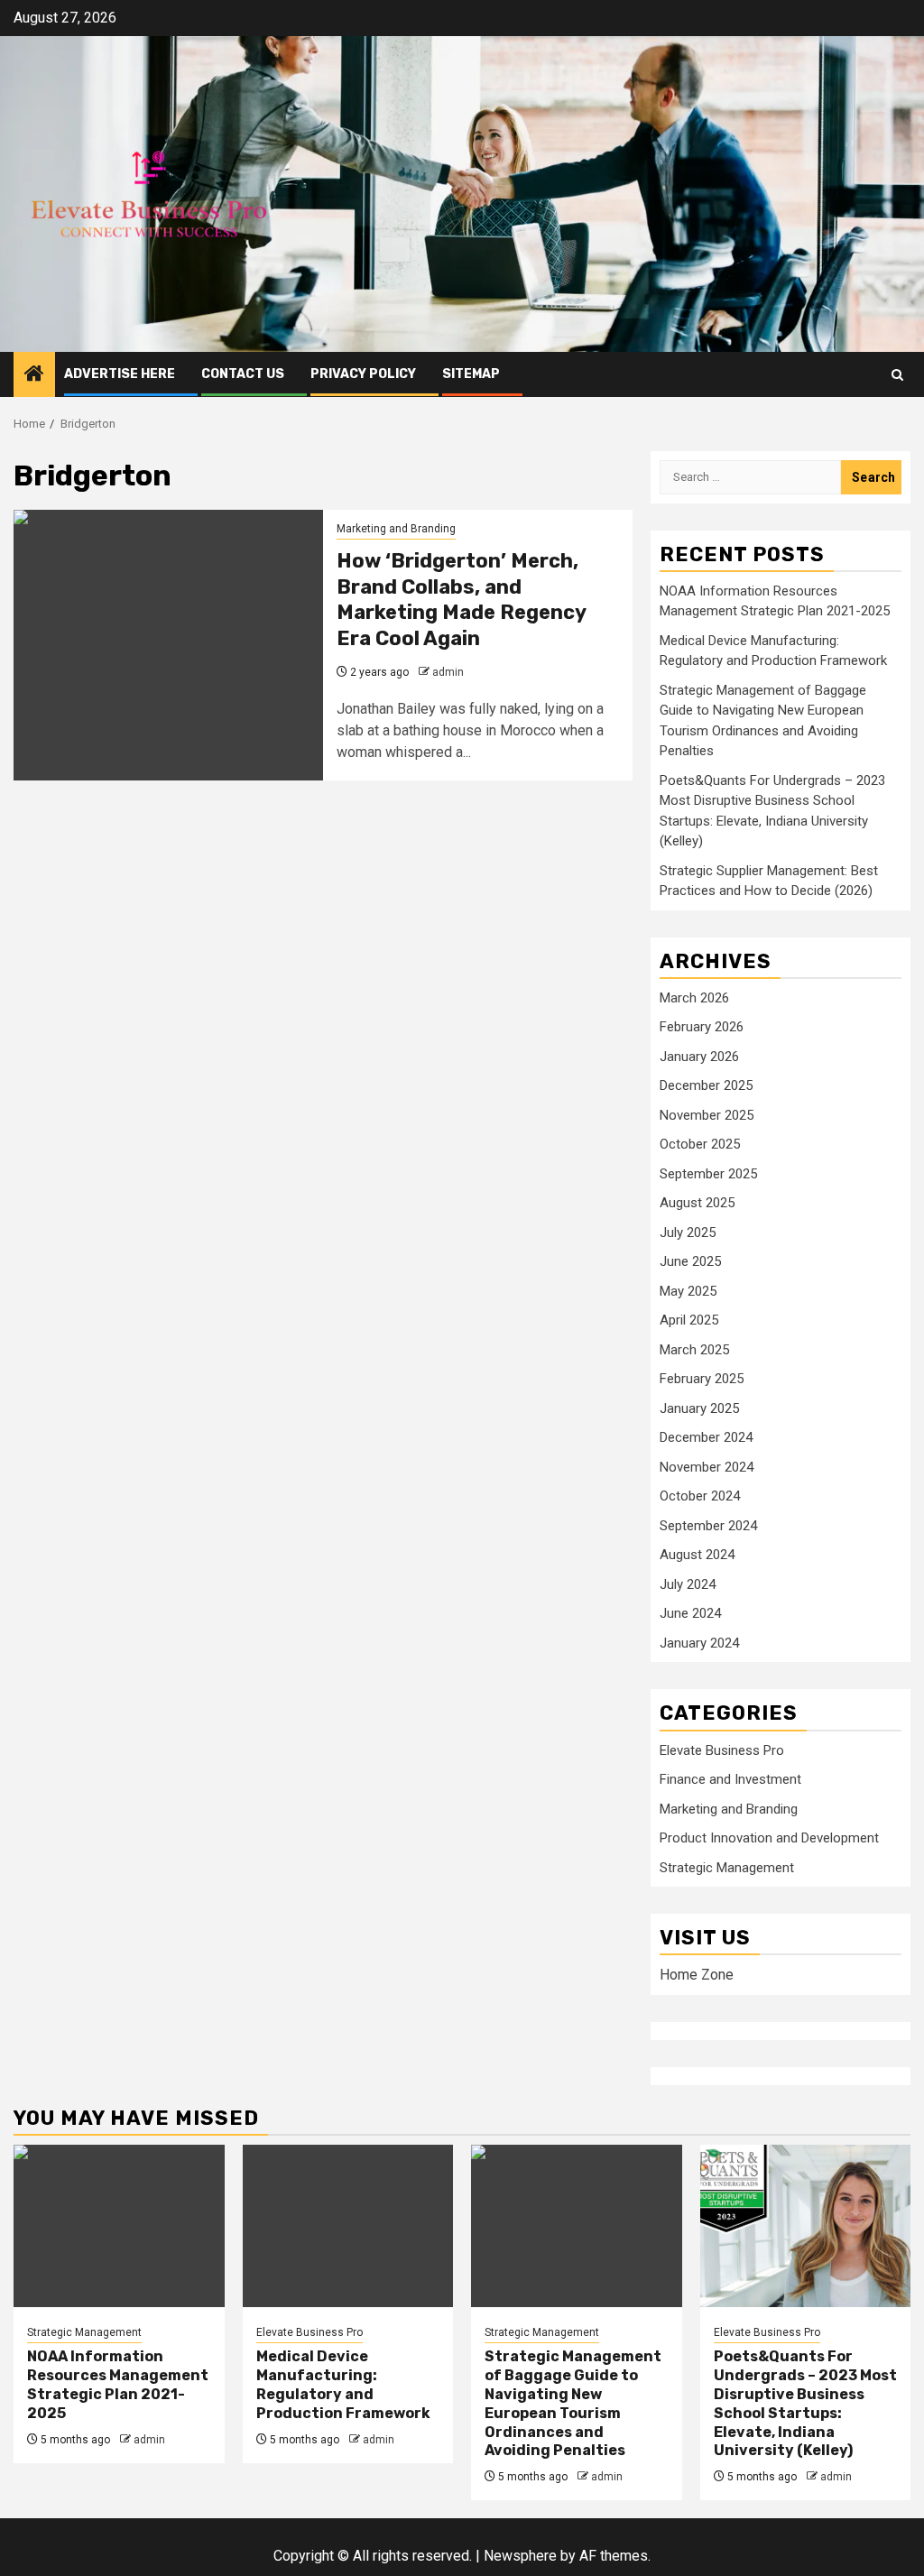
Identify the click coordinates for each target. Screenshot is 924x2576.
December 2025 (706, 1085)
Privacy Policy (363, 374)
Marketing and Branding (396, 529)
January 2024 (699, 1643)
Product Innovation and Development (769, 1838)
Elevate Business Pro (722, 1750)
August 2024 (697, 1555)
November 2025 (707, 1115)
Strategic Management (727, 1868)
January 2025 (699, 1408)
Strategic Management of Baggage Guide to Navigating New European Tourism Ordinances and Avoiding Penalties (573, 2403)
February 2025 (702, 1379)
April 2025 (689, 1320)
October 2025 (700, 1144)
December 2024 (706, 1437)
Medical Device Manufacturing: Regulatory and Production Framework (343, 2384)
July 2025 (688, 1233)
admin (448, 672)
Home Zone (697, 1975)
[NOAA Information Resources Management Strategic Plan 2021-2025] (119, 2226)
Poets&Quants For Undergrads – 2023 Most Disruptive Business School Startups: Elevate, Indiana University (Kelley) (805, 2403)
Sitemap (471, 374)
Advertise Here (120, 374)
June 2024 (690, 1613)
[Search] (897, 375)
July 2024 (688, 1584)
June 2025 (690, 1261)
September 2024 (708, 1526)
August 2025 (697, 1203)
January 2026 (699, 1057)
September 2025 (708, 1174)
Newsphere (520, 2556)
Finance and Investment (730, 1779)
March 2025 (694, 1350)
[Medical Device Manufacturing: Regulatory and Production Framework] (348, 2226)
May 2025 (688, 1291)
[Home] (34, 375)
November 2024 (707, 1467)
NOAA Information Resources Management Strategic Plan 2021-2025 (118, 2384)
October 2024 (700, 1496)
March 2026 (694, 998)
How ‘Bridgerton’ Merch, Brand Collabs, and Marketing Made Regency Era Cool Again (461, 600)
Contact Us (243, 374)
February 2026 (702, 1027)
